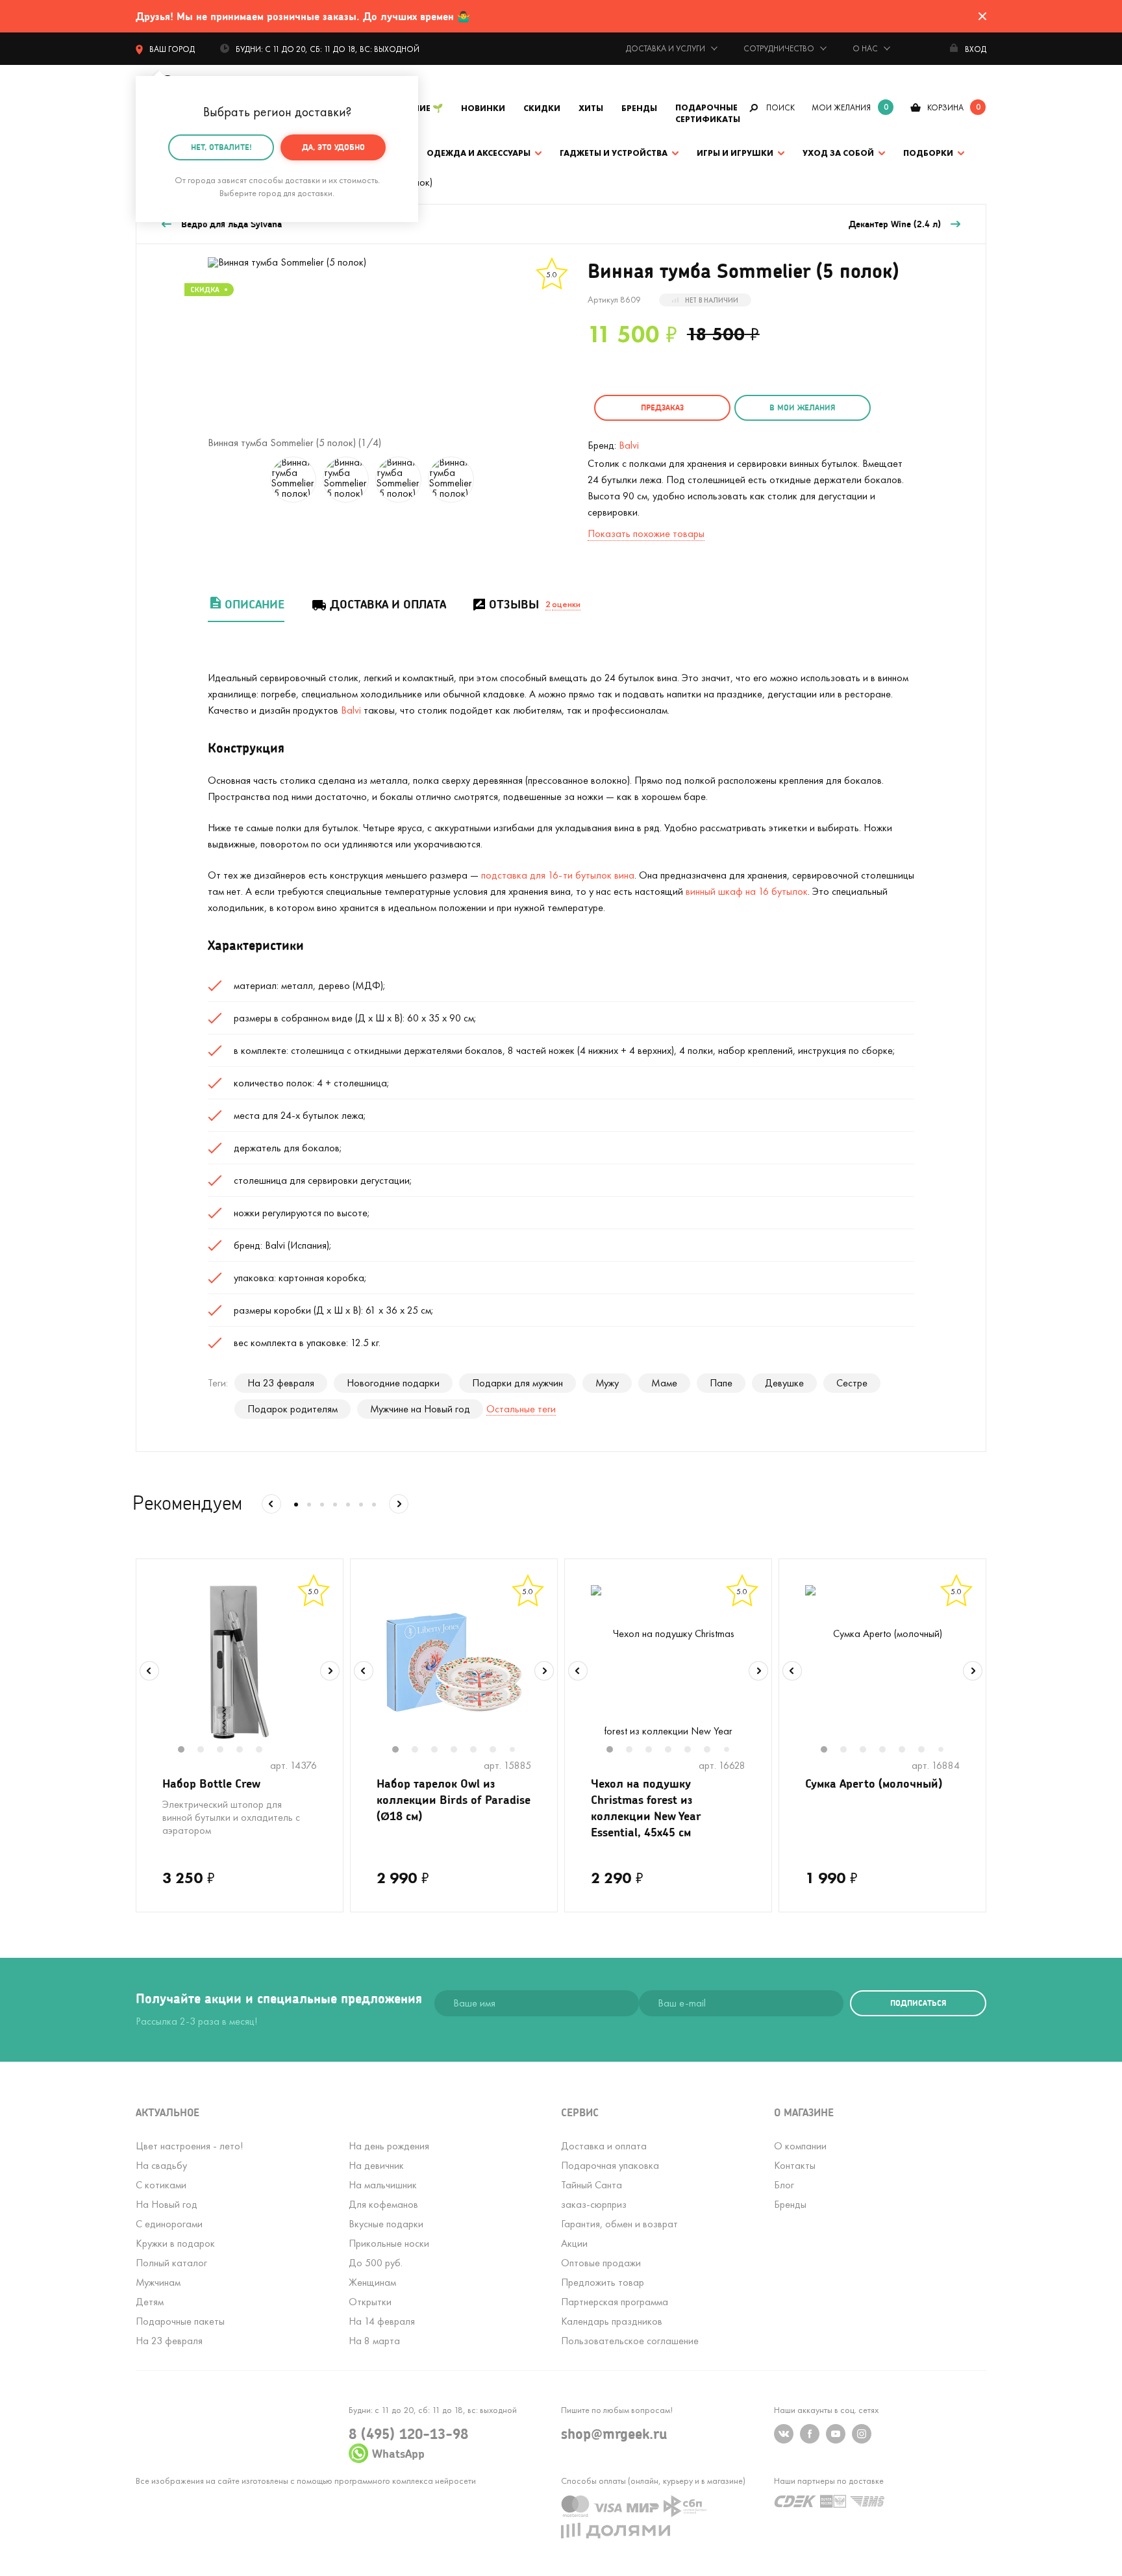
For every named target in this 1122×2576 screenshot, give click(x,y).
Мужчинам (158, 2282)
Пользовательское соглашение (630, 2341)
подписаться (918, 2003)
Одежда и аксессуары (479, 153)
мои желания (841, 107)
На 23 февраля (281, 1383)
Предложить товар (603, 2282)
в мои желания (802, 407)
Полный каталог (171, 2263)
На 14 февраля (382, 2321)
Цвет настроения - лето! (189, 2146)
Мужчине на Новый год (420, 1409)
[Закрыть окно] (982, 16)
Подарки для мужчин (517, 1383)
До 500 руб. (376, 2263)
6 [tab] (499, 1751)
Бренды (639, 108)
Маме (664, 1383)
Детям (150, 2302)
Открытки (370, 2302)
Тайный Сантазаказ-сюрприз (594, 2195)
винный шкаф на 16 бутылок (747, 891)
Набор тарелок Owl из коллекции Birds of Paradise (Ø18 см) (454, 1799)
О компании (800, 2146)
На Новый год (167, 2204)
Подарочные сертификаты (708, 113)
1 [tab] (188, 1751)
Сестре (852, 1383)
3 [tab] (227, 1751)
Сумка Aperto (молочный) (874, 1783)
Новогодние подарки (393, 1383)
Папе (721, 1383)
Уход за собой (838, 153)
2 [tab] (207, 1751)
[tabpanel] (240, 1662)
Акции (574, 2243)
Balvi (629, 445)
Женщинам (372, 2282)
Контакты (795, 2165)
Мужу (607, 1383)
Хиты (591, 108)
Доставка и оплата (388, 604)
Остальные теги (521, 1409)
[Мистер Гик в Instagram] (862, 2434)
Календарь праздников (612, 2321)
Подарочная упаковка (610, 2165)
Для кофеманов (383, 2204)
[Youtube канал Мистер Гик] (836, 2434)
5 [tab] (266, 1751)
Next (330, 1671)
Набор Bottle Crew (211, 1783)
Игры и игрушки (735, 153)
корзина (945, 107)
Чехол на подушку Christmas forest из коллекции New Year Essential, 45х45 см (646, 1807)
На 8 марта (374, 2341)
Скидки (542, 108)
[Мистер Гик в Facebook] (810, 2434)
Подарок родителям (293, 1409)
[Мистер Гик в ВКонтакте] (784, 2434)
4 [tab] (246, 1751)
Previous (149, 1671)
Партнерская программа (615, 2302)
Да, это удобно (333, 147)
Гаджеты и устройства (614, 153)
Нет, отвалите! (221, 147)
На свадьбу (161, 2165)
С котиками (161, 2185)
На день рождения (389, 2146)
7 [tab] (517, 1750)
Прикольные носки (389, 2243)
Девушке (784, 1383)
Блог (784, 2185)
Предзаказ (662, 407)
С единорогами (169, 2224)
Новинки (483, 108)
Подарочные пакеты (180, 2321)
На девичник (376, 2165)
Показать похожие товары (646, 533)
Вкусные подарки (386, 2224)
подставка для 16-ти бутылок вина (558, 875)
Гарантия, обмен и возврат (619, 2224)
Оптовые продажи (601, 2263)
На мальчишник (383, 2185)
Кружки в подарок (175, 2243)
